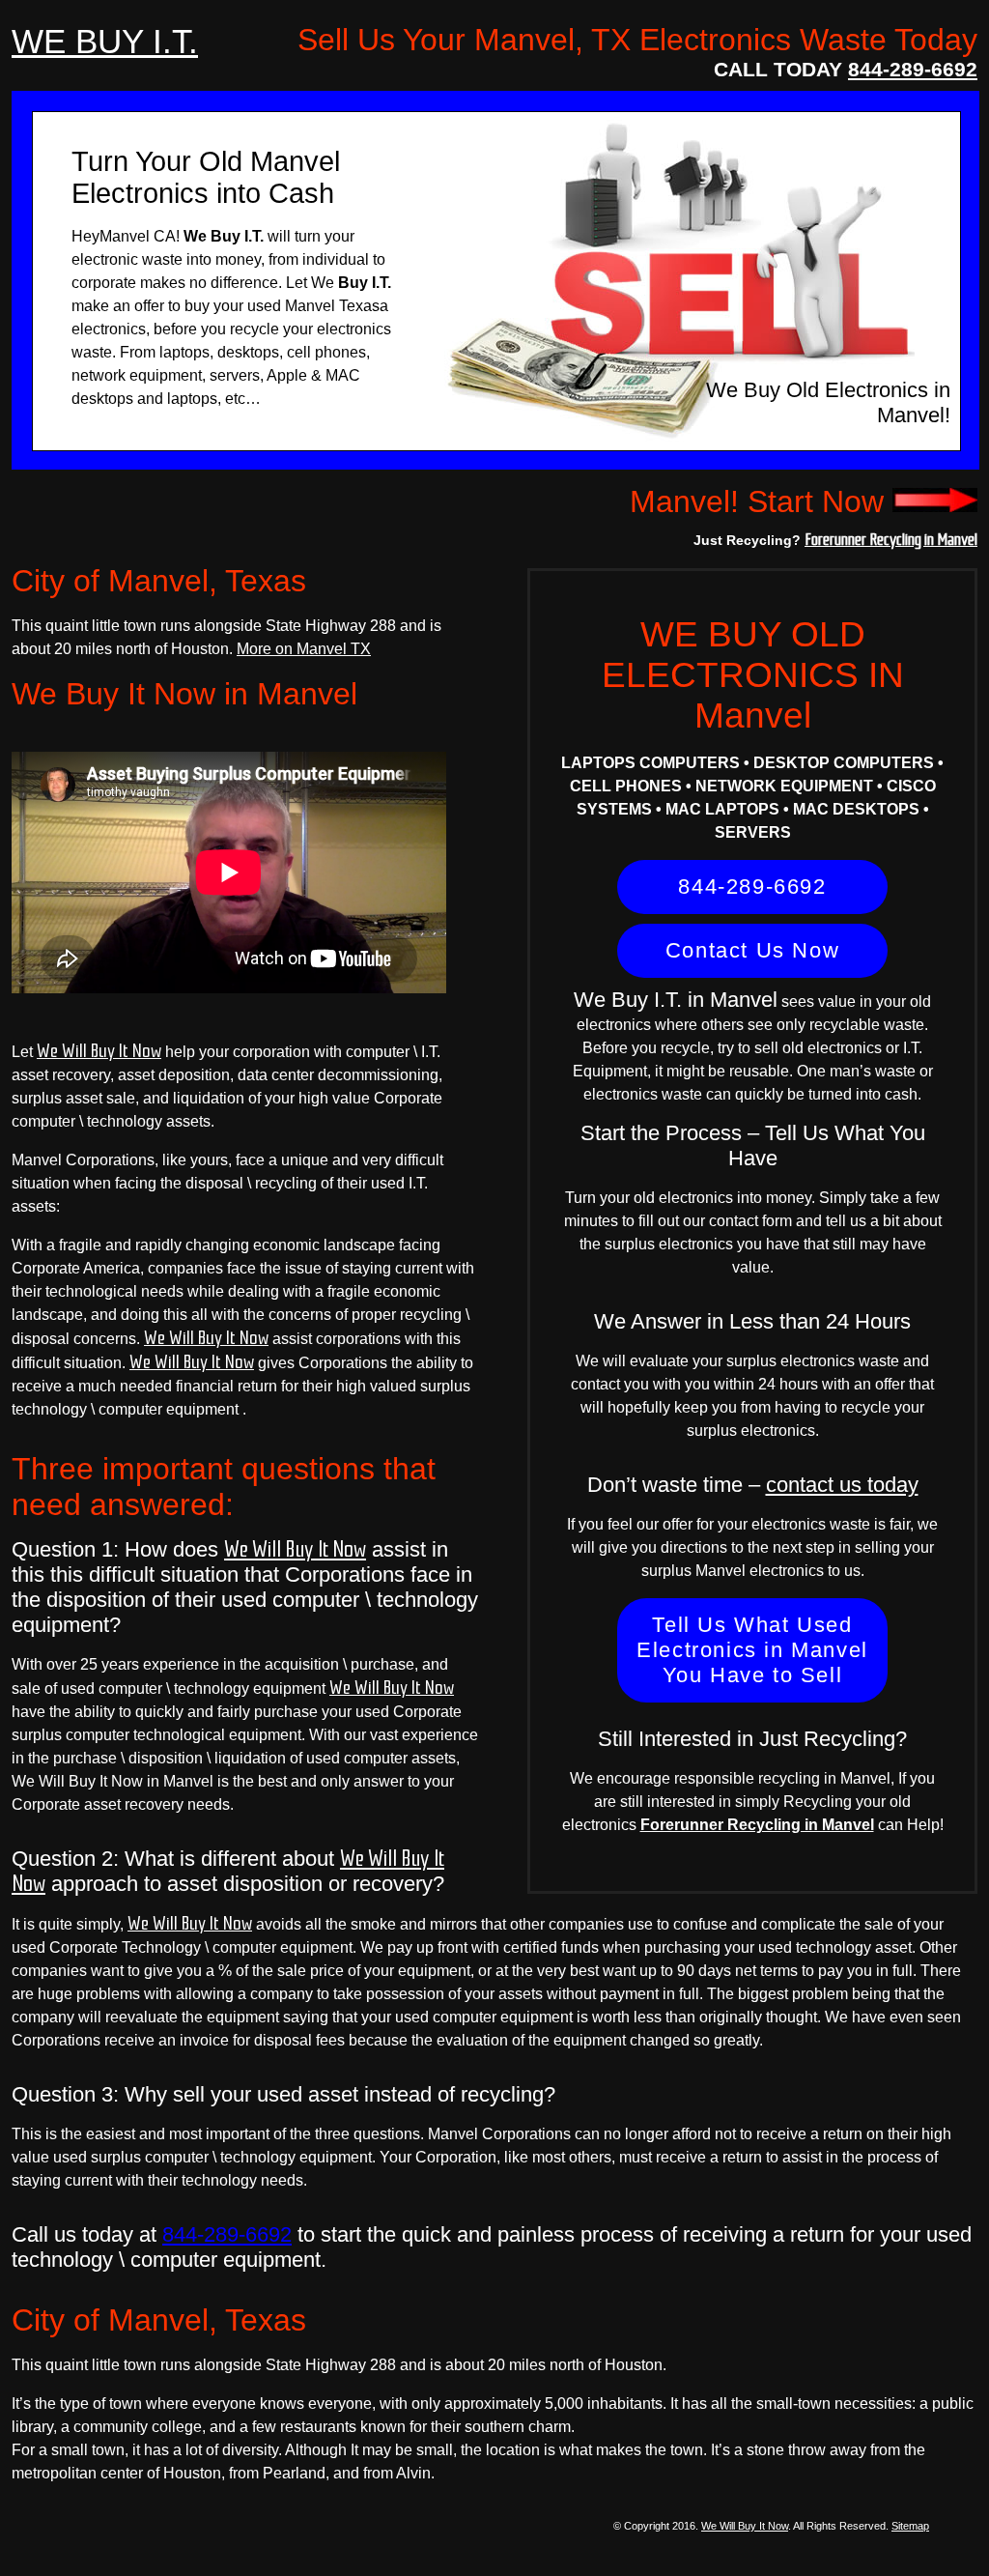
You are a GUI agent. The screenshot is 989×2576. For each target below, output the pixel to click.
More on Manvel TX (304, 649)
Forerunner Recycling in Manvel (891, 539)
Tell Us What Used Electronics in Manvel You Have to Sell (752, 1650)
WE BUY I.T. (105, 41)
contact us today (842, 1485)
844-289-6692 (913, 69)
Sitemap (910, 2526)
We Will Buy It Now (99, 1051)
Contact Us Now (752, 950)
